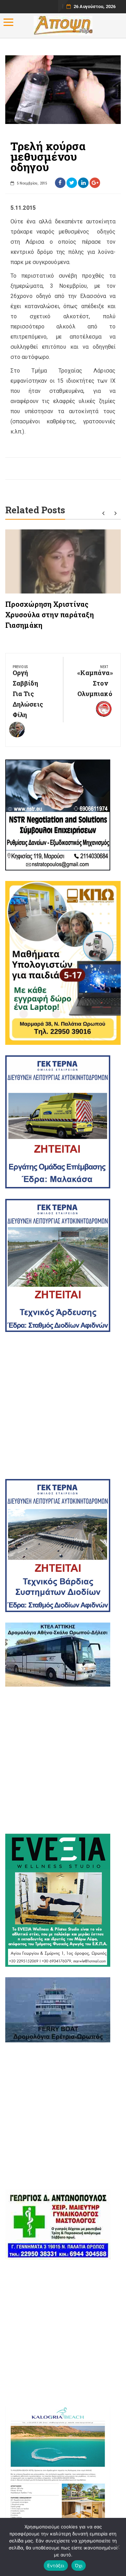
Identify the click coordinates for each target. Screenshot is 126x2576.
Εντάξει (56, 2565)
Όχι (79, 2565)
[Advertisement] (63, 1405)
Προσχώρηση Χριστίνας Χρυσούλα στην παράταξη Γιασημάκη (50, 615)
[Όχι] (117, 2547)
